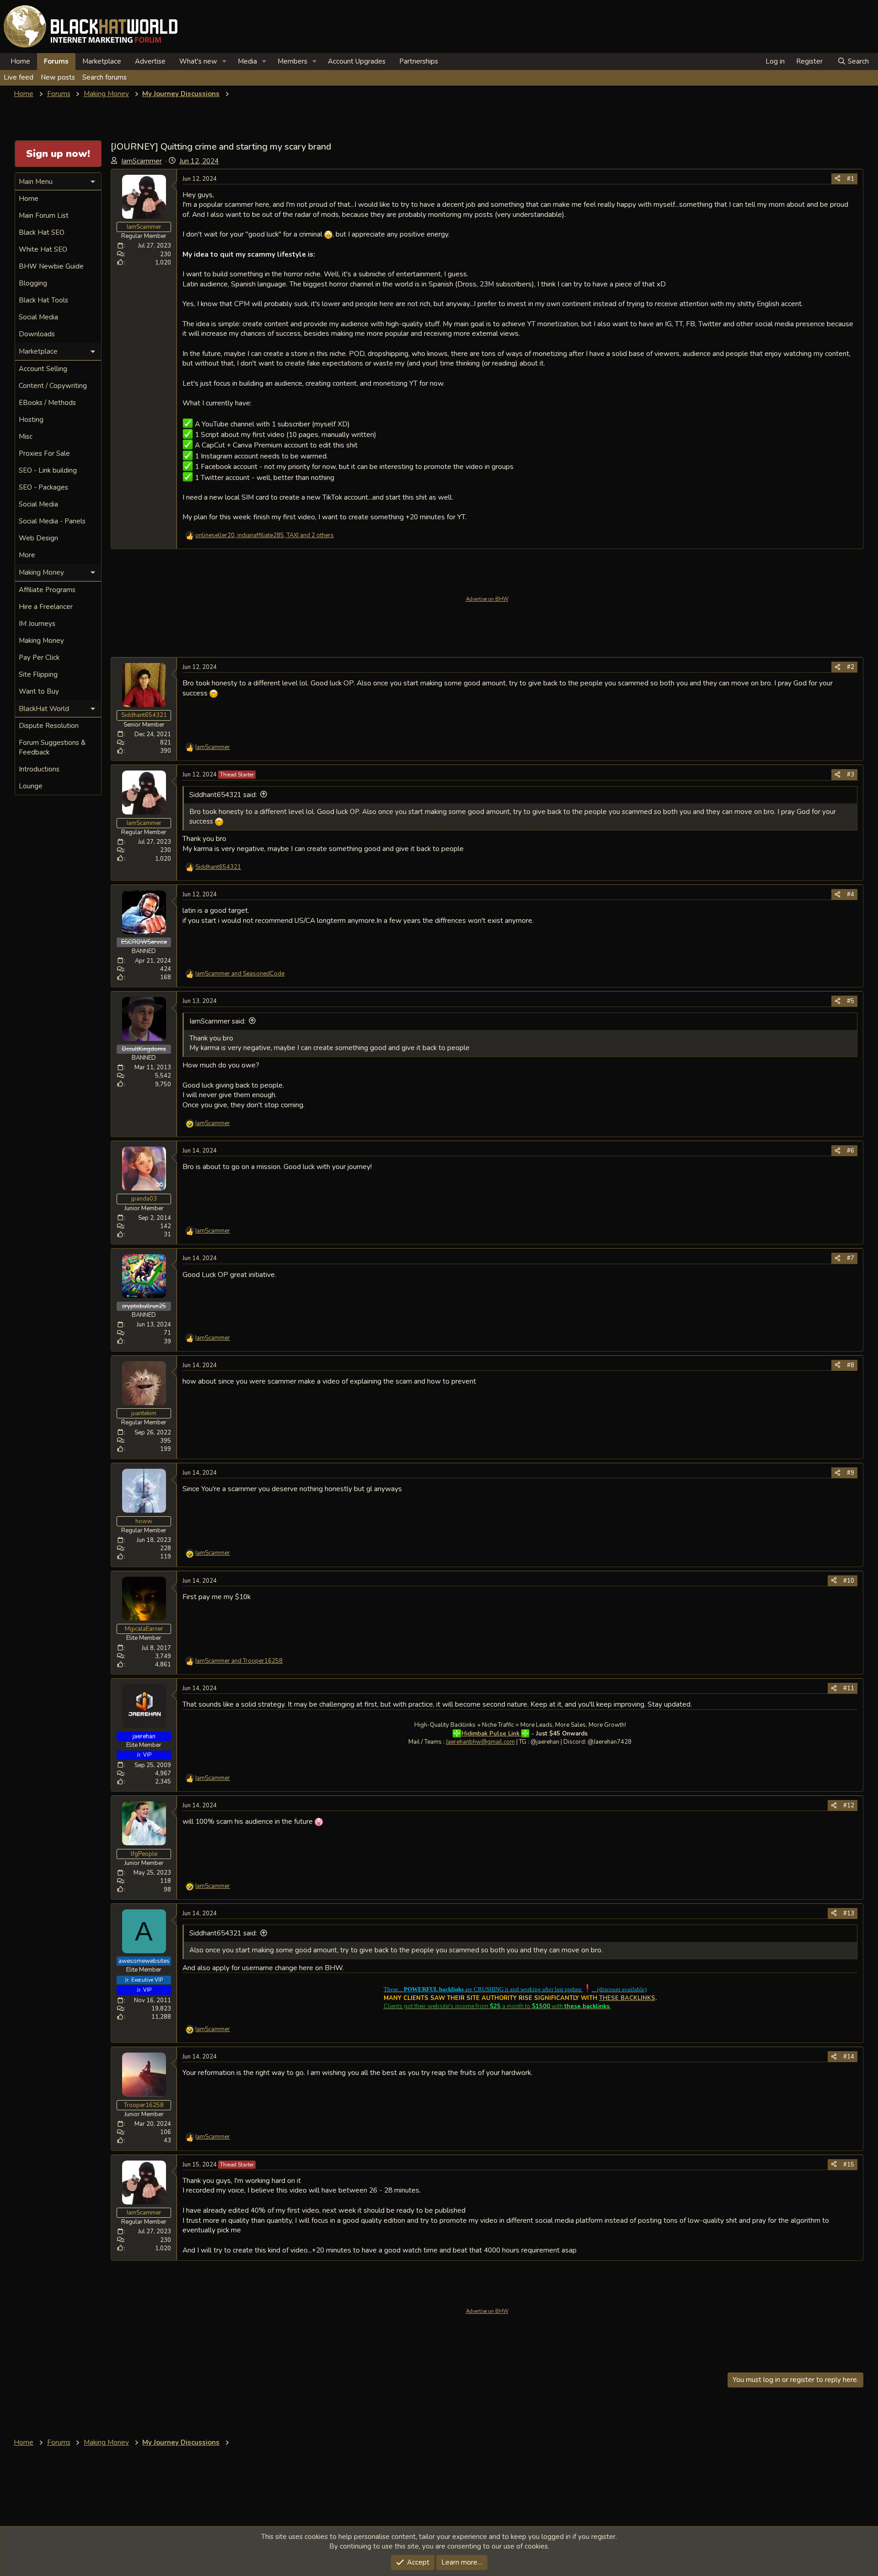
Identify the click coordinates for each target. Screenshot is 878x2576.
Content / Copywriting (53, 386)
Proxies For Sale (44, 453)
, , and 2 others (265, 535)
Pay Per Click (39, 657)
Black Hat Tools (43, 300)
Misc (26, 437)
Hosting (31, 420)
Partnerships (419, 61)
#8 (851, 1365)
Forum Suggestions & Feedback (52, 747)
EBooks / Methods (47, 403)
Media (247, 61)
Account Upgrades (357, 61)
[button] (225, 62)
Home (20, 61)
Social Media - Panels (52, 521)
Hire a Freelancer (46, 607)
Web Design (38, 538)
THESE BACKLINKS (627, 1998)
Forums (56, 61)
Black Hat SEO (42, 232)
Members (292, 61)
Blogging (33, 283)
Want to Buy (39, 691)
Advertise (150, 61)
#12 (849, 1805)
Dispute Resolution (49, 726)
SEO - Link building (48, 470)
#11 (849, 1688)
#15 (849, 2165)
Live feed (19, 77)
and (240, 974)
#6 (851, 1151)
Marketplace (102, 61)
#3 (851, 775)
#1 (851, 179)
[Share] (838, 179)
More (27, 555)
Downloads (37, 334)
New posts (58, 77)
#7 (851, 1258)
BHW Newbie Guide (51, 266)
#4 (851, 895)
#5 (851, 1001)
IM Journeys (37, 624)
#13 (849, 1913)
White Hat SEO (43, 249)
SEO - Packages (43, 487)
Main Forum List (44, 216)
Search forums (104, 77)
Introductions (39, 769)
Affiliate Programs (47, 590)
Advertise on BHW (487, 599)
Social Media (38, 317)
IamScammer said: (217, 1021)
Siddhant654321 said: (223, 795)
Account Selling (43, 369)
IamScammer (142, 161)
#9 (851, 1473)
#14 (849, 2057)
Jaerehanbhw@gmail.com (480, 1742)
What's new (198, 61)
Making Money (41, 641)
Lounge (31, 786)
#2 (851, 667)
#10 (849, 1581)
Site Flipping (38, 674)
